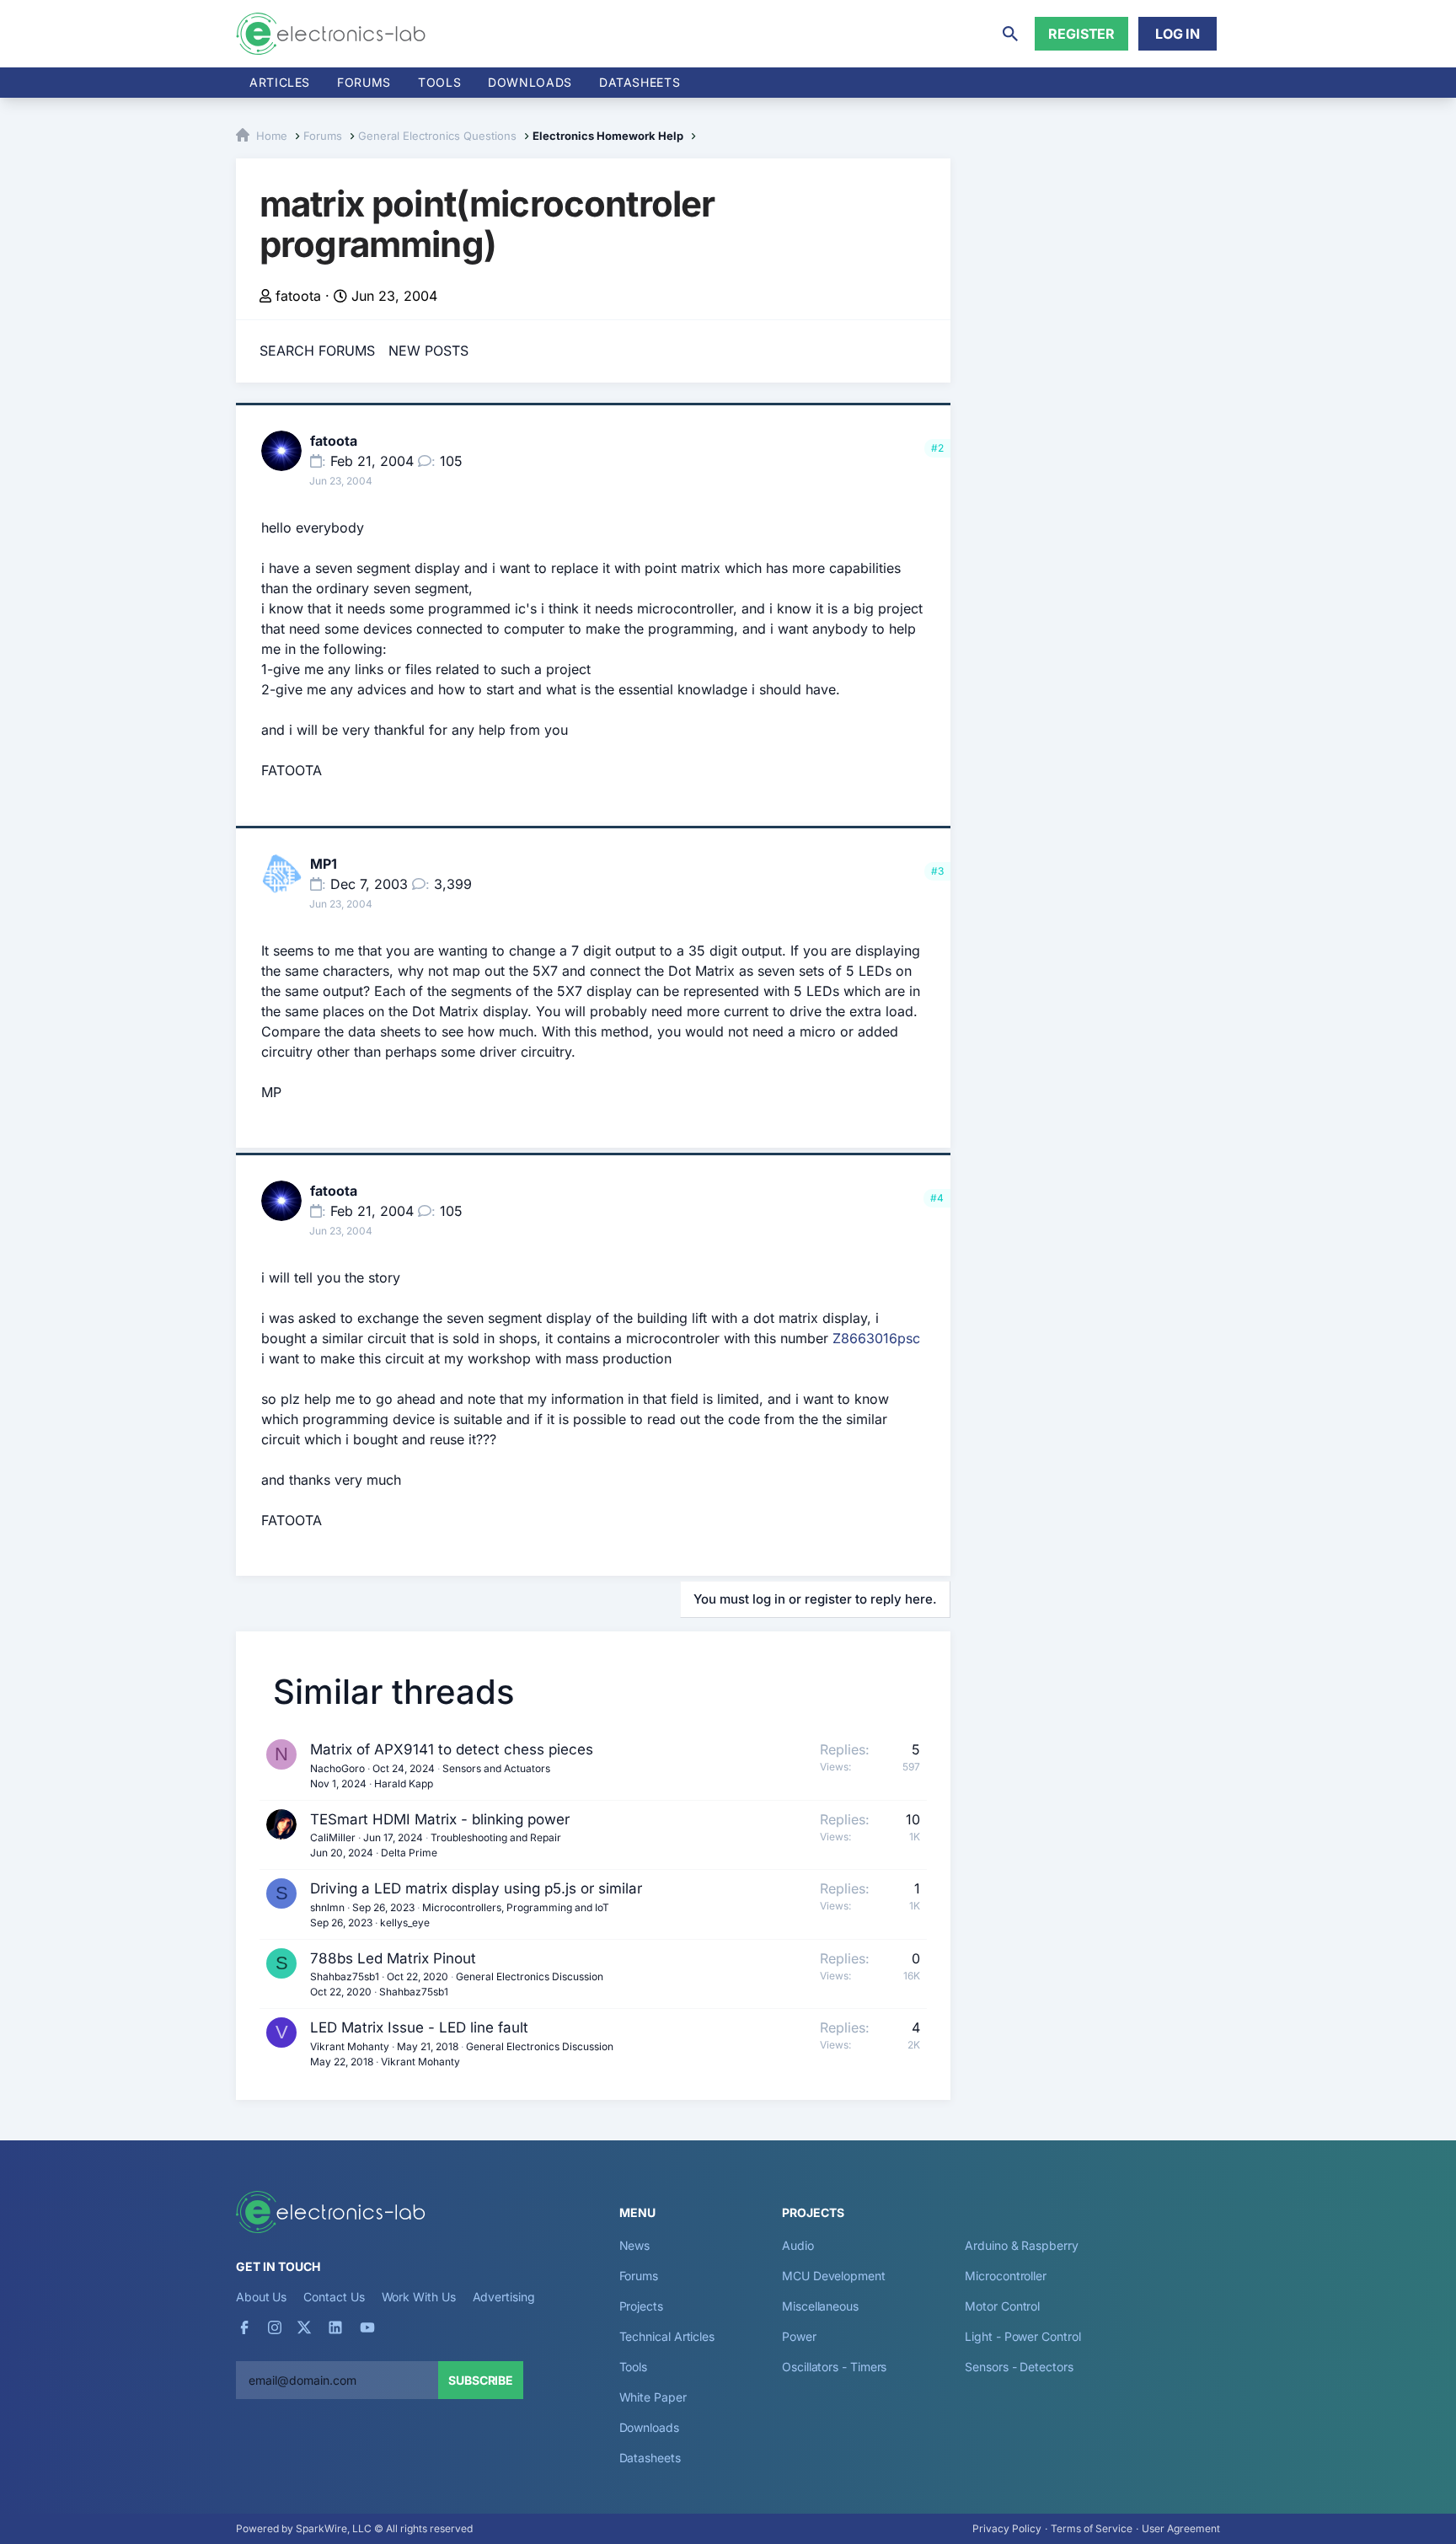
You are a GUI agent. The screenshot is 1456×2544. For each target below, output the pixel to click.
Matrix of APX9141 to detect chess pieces (452, 1749)
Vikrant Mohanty (350, 2046)
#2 (937, 448)
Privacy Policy (1007, 2528)
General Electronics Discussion (530, 1976)
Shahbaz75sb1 (345, 1976)
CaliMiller (333, 1837)
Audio (798, 2245)
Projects (641, 2306)
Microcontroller (1006, 2276)
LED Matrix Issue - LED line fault (419, 2027)
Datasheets (640, 82)
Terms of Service (1092, 2528)
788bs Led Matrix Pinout (393, 1958)
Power (799, 2336)
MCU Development (834, 2276)
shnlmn (327, 1907)
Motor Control (1002, 2306)
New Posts (428, 351)
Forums (364, 82)
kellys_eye (405, 1923)
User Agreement (1181, 2528)
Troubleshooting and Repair (496, 1837)
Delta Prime (409, 1853)
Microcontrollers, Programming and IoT (516, 1907)
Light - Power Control (1022, 2336)
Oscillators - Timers (834, 2367)
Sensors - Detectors (1019, 2367)
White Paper (653, 2397)
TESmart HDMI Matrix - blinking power (440, 1819)
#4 (937, 1198)
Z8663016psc (876, 1338)
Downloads (649, 2427)
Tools (439, 82)
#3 (937, 871)
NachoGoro (337, 1768)
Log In (1178, 34)
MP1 (324, 864)
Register (1081, 34)
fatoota (298, 296)
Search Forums (317, 351)
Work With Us (419, 2297)
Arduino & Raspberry (1021, 2245)
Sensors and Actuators (496, 1768)
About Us (261, 2297)
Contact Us (334, 2297)
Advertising (504, 2297)
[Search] (1010, 34)
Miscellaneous (820, 2306)
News (635, 2245)
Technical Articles (667, 2336)
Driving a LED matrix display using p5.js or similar (476, 1888)
